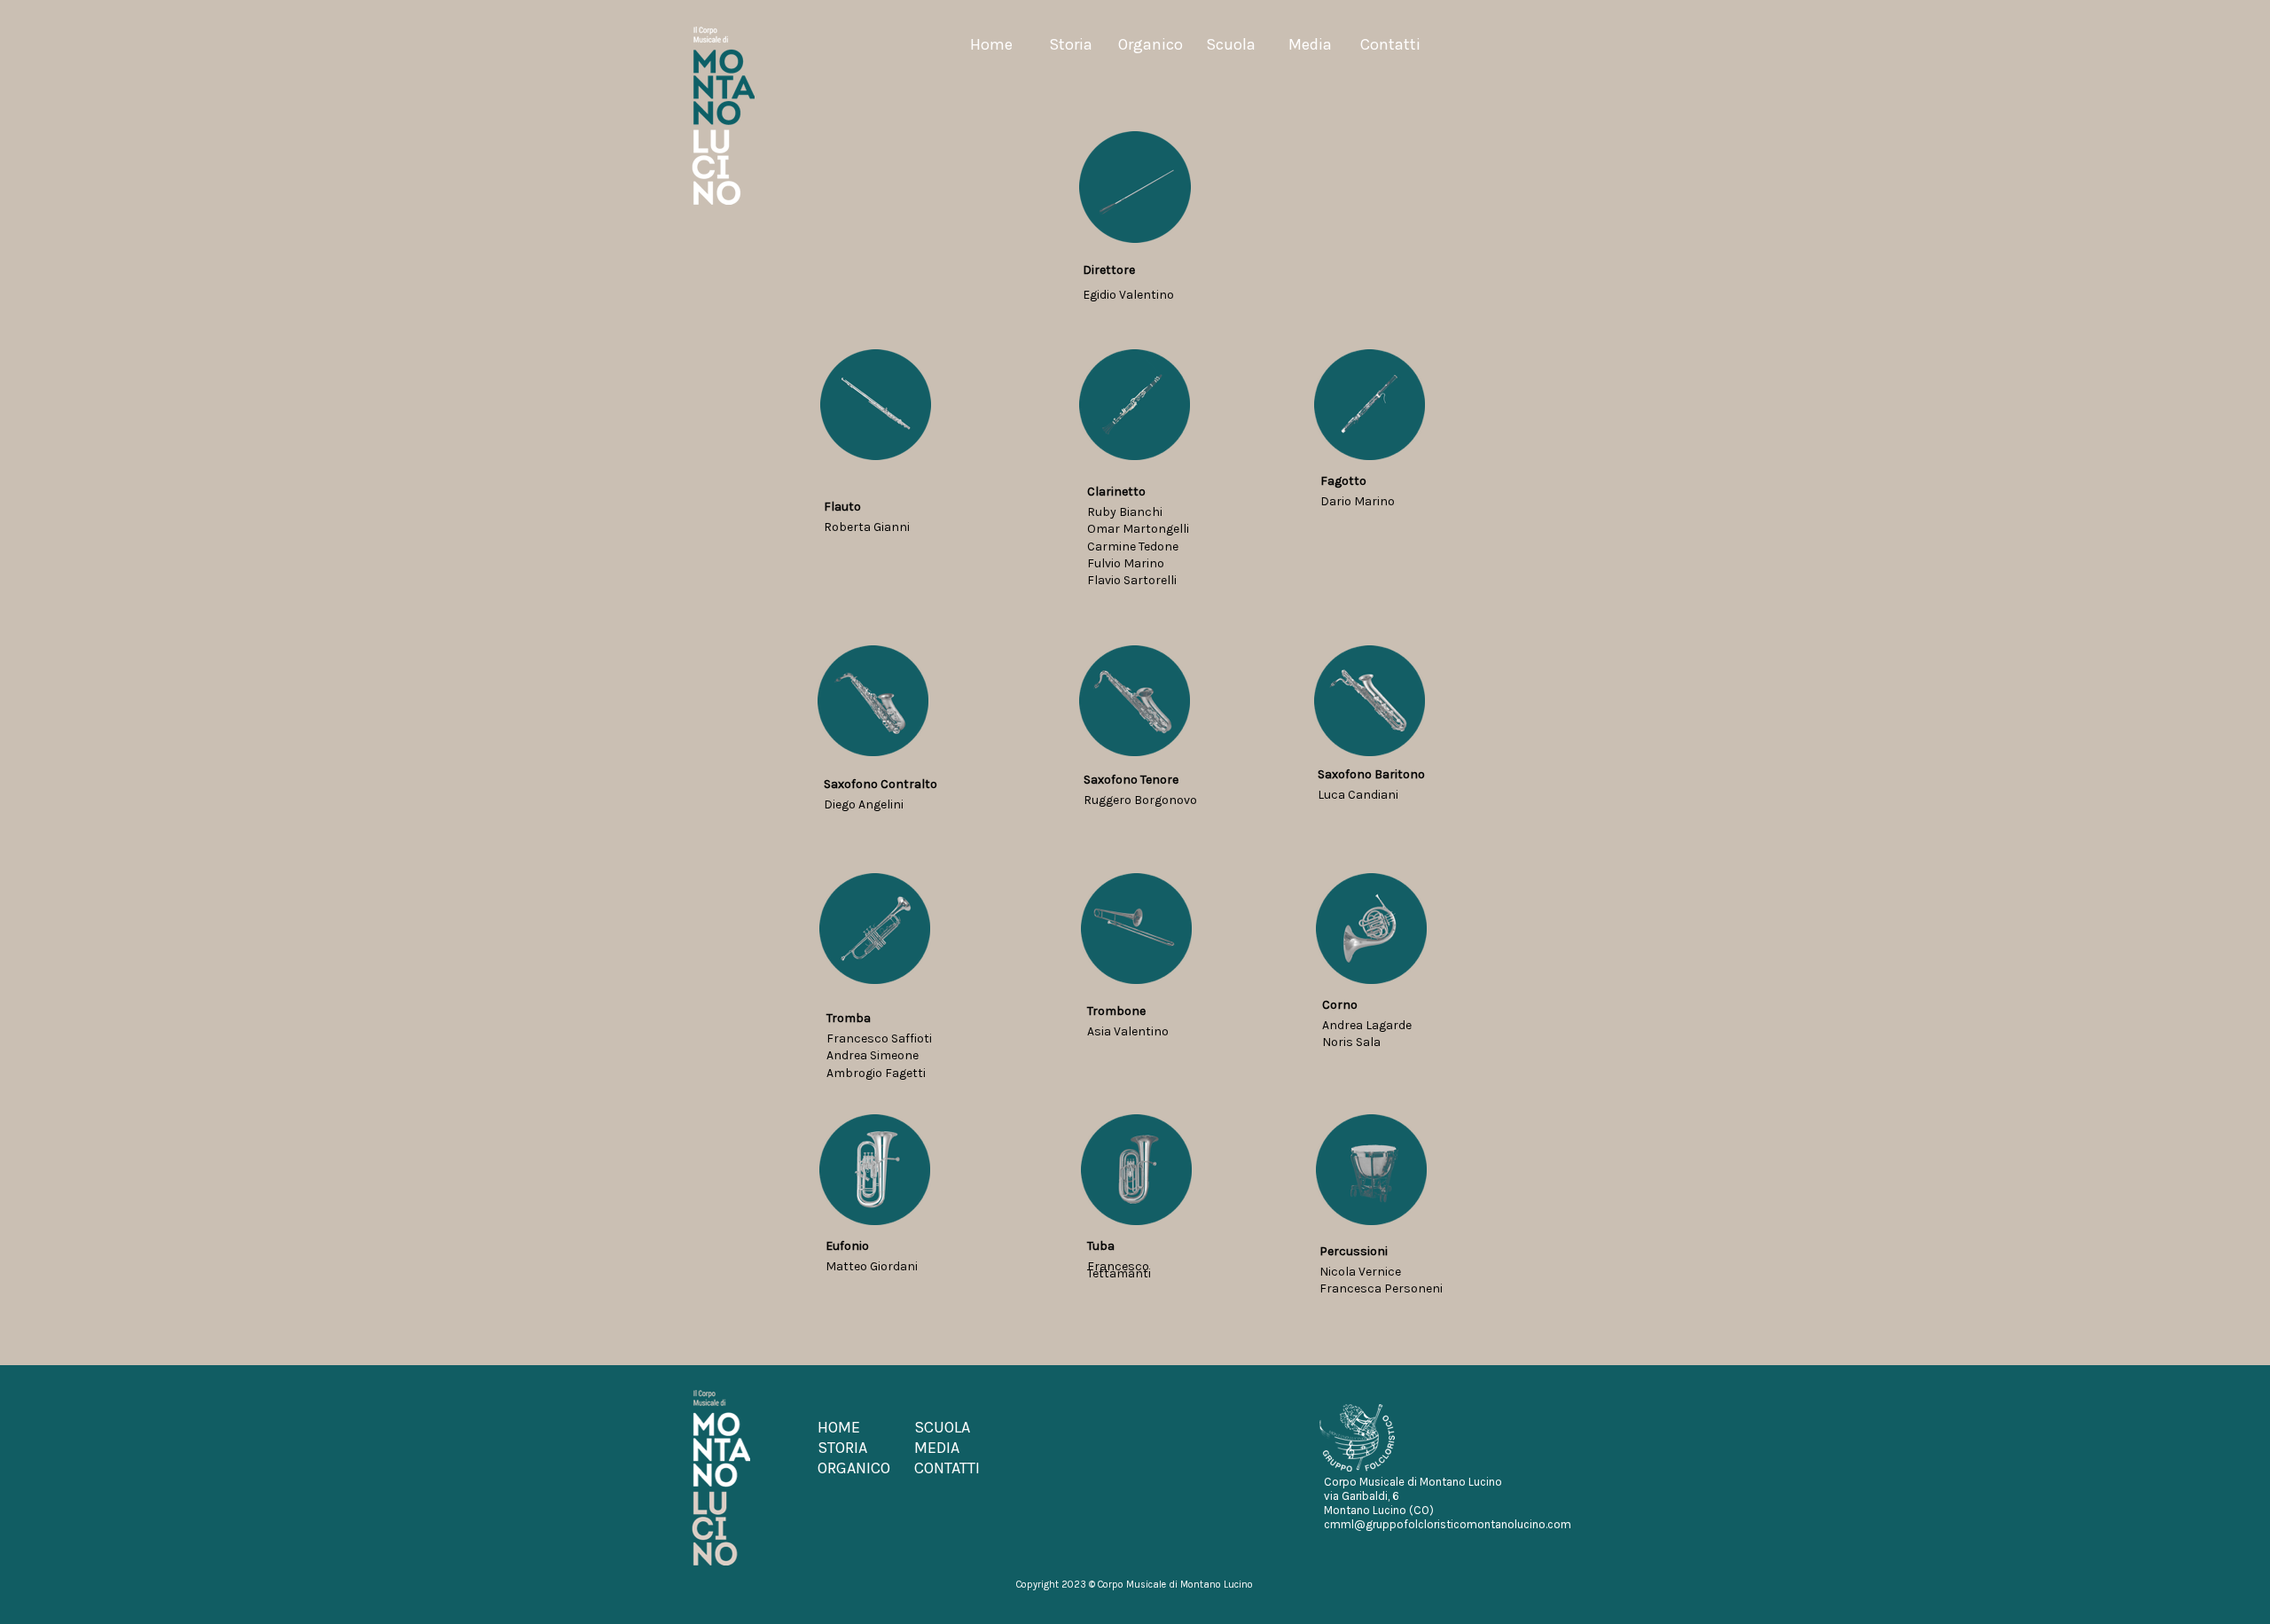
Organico (1151, 45)
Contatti (1390, 45)
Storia (1071, 45)
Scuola (1231, 45)
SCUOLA (942, 1427)
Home (991, 45)
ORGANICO (854, 1468)
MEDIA (937, 1448)
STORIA (842, 1448)
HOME (839, 1427)
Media (1310, 45)
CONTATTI (947, 1468)
